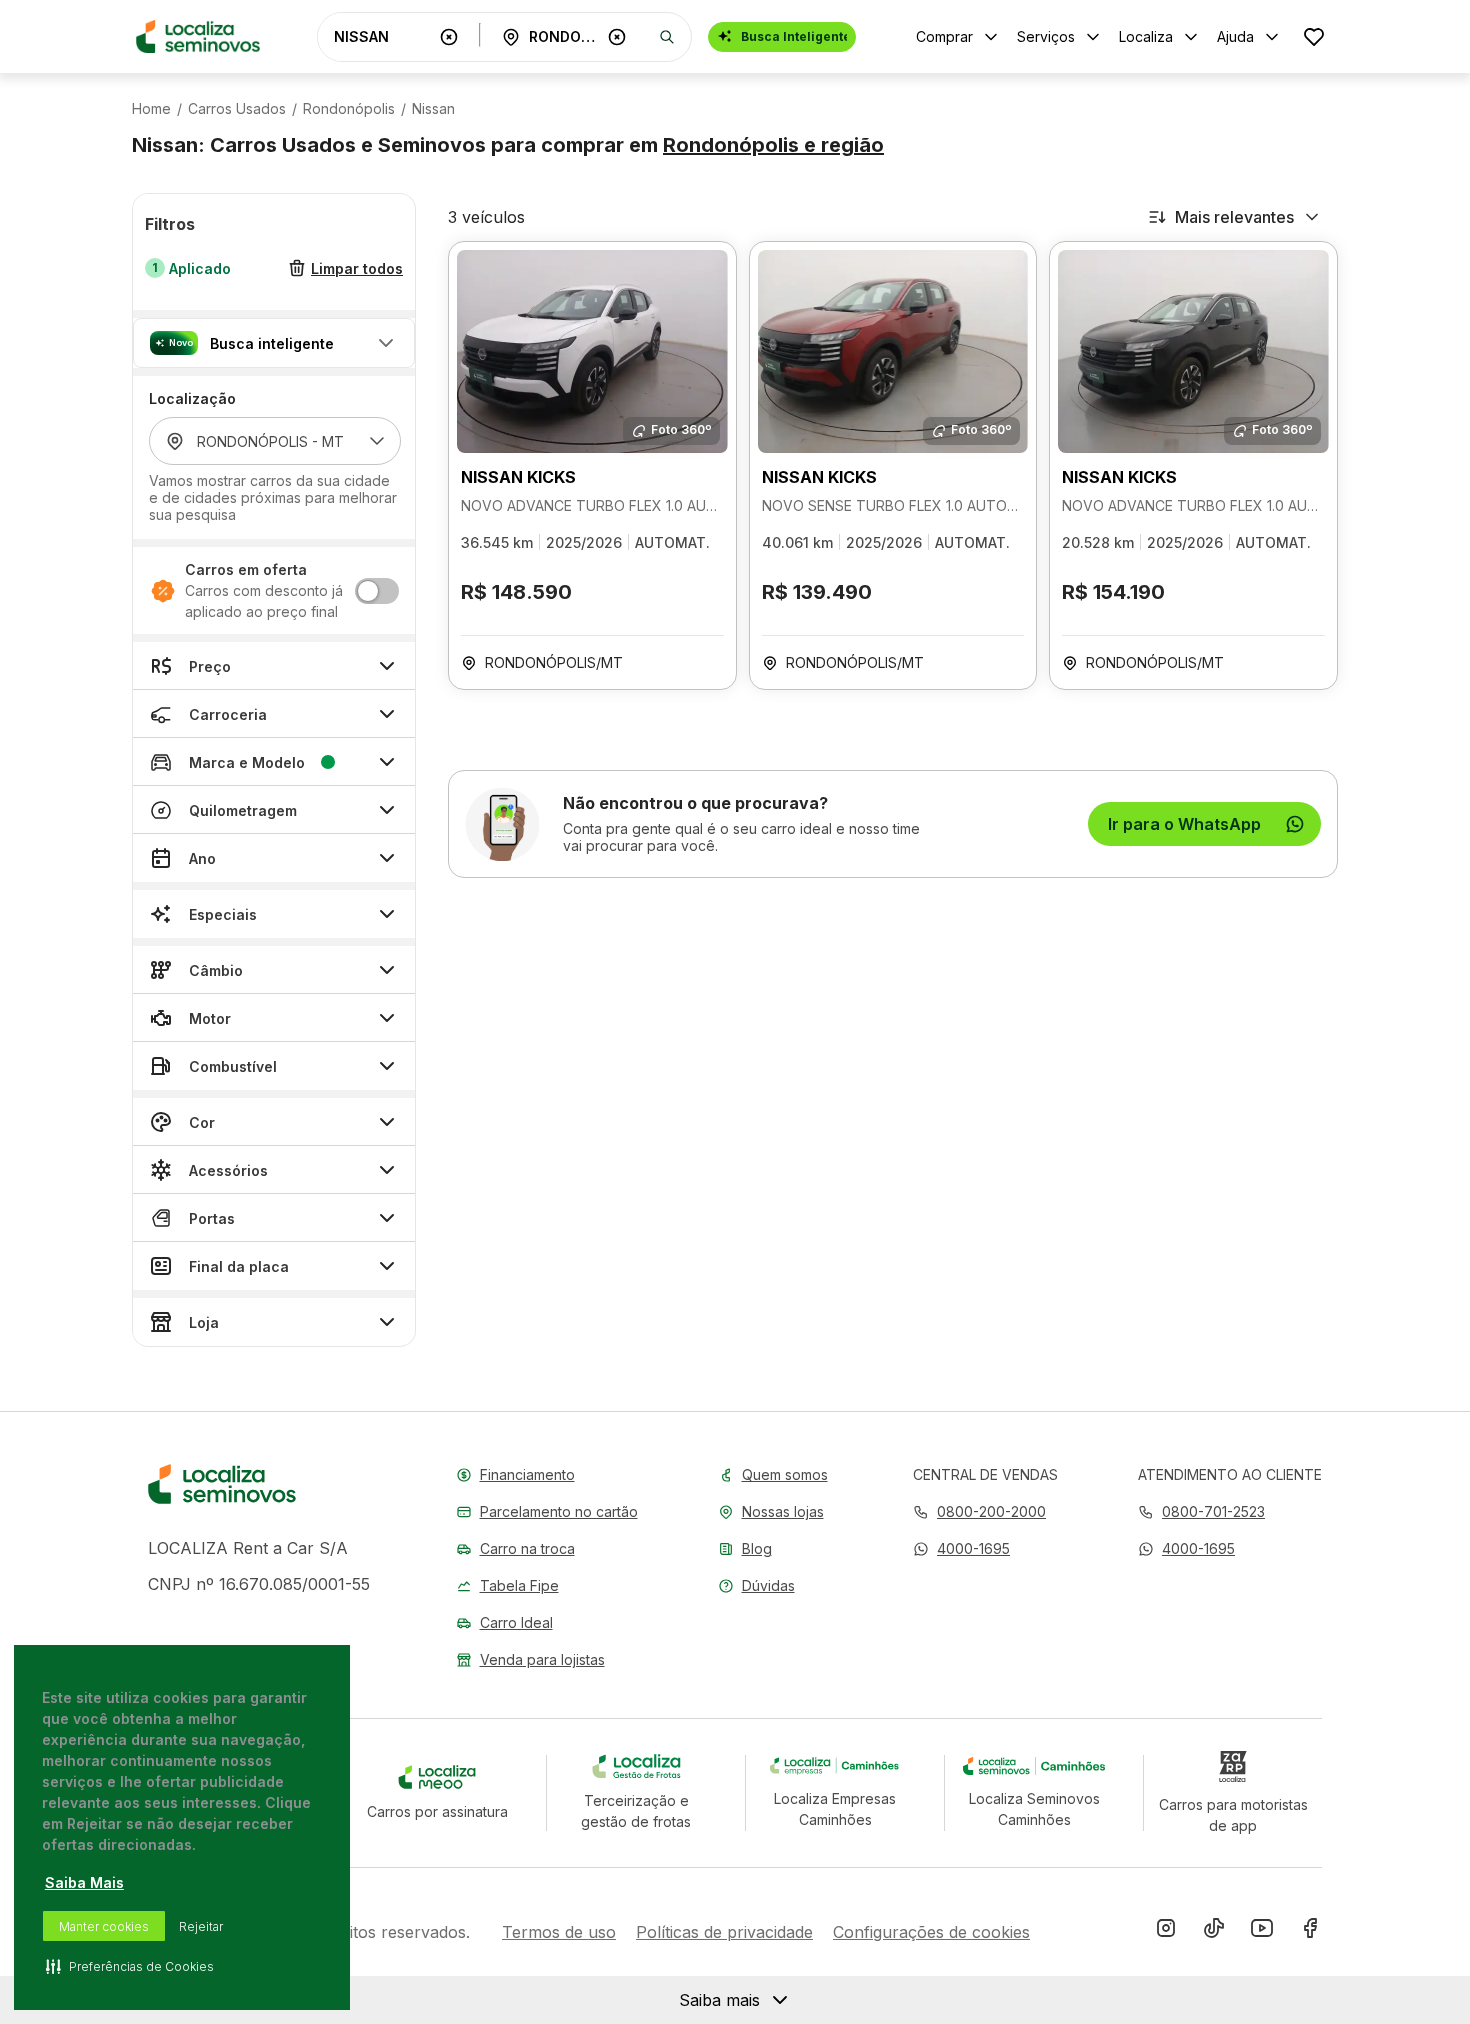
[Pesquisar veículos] (667, 37)
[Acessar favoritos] (1314, 36)
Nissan (433, 109)
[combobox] (383, 36)
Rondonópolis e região (773, 145)
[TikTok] (1214, 1932)
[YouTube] (1262, 1932)
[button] (274, 343)
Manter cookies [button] (104, 1926)
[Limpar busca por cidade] (617, 37)
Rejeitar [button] (201, 1926)
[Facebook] (1310, 1932)
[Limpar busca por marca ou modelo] (449, 37)
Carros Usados (237, 109)
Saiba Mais (84, 1882)
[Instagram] (1166, 1932)
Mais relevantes (1234, 217)
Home (151, 109)
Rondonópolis (349, 109)
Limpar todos (357, 268)
